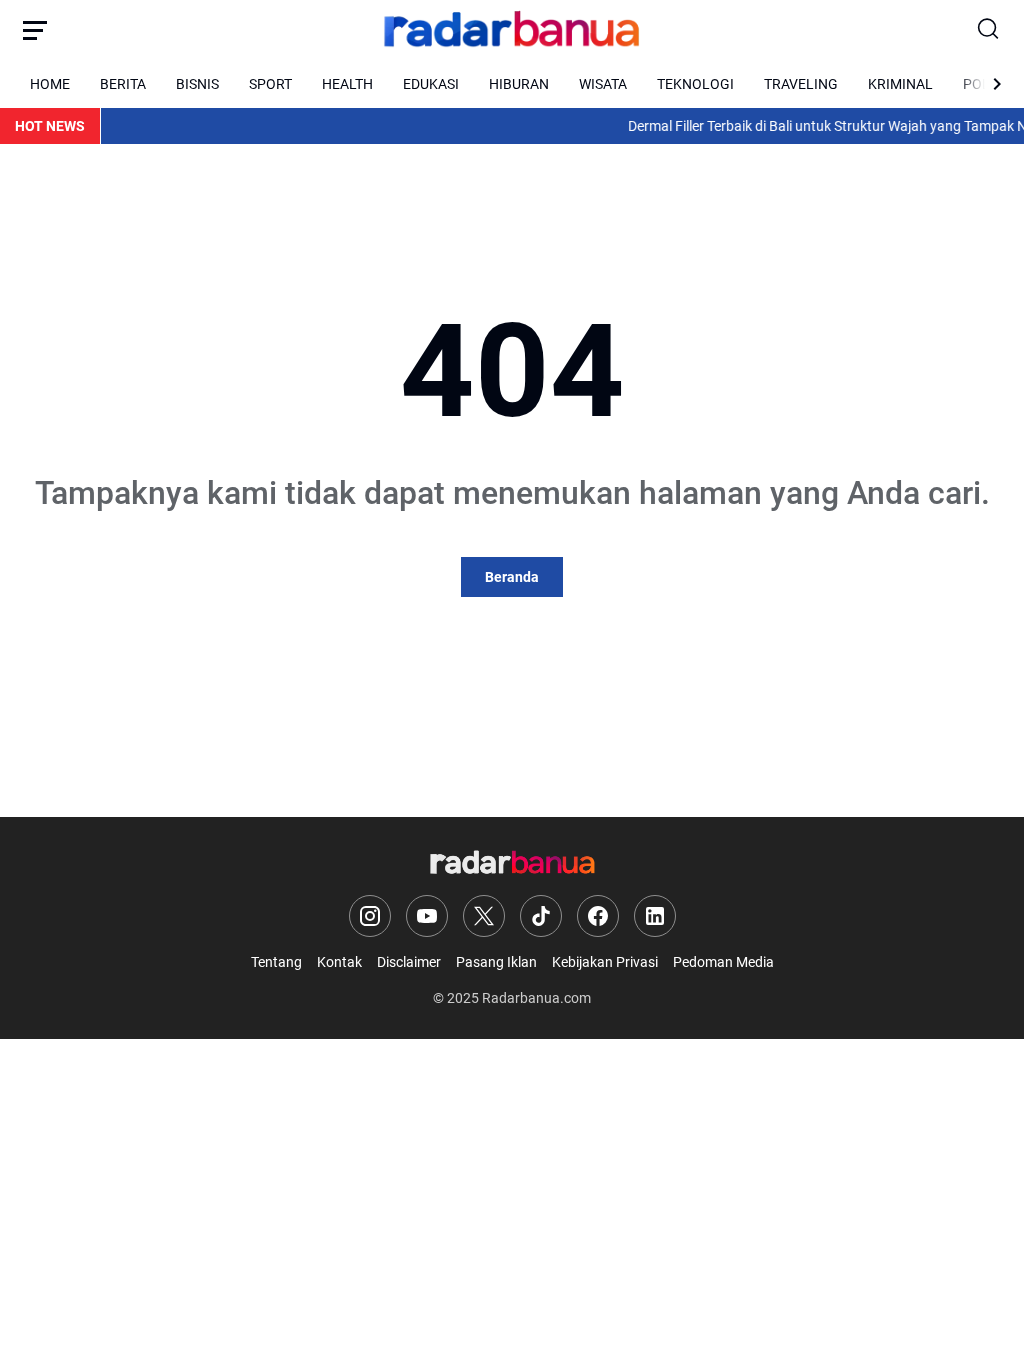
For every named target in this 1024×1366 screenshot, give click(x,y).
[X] (484, 916)
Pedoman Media (723, 962)
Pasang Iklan (496, 962)
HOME (50, 84)
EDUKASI (431, 84)
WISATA (603, 84)
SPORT (270, 84)
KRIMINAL (900, 84)
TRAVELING (801, 84)
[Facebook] (598, 916)
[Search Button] (989, 30)
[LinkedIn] (655, 916)
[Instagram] (370, 916)
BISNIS (197, 84)
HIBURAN (519, 84)
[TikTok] (541, 916)
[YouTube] (427, 916)
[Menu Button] (35, 30)
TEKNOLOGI (695, 84)
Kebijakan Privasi (605, 962)
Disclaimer (409, 962)
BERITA (123, 84)
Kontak (339, 962)
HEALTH (347, 84)
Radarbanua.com (536, 998)
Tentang (276, 962)
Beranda (512, 577)
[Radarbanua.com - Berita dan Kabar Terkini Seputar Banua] (512, 30)
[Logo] (512, 863)
